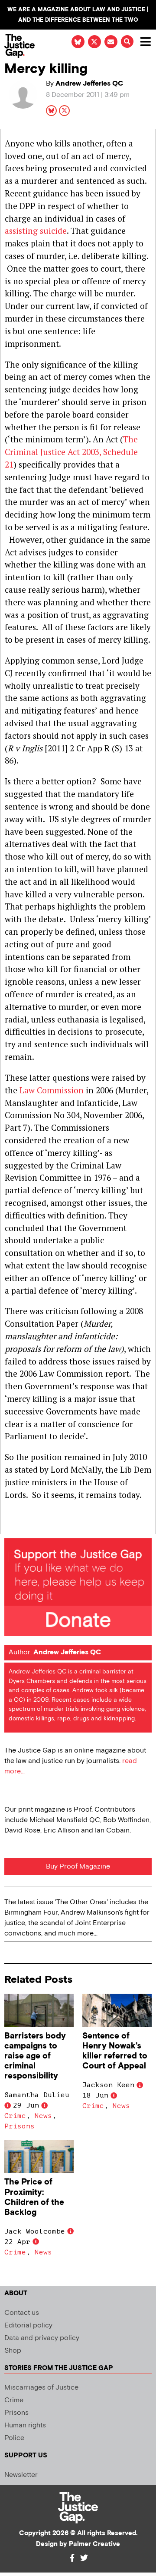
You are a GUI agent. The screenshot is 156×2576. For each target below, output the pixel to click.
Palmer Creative (94, 2544)
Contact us (22, 2313)
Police (14, 2438)
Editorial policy (28, 2325)
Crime (15, 2116)
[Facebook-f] (72, 2558)
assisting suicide (36, 231)
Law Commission (52, 1090)
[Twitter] (84, 2558)
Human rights (25, 2425)
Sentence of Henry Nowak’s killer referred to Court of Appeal (115, 2051)
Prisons (19, 2126)
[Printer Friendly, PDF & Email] (11, 1527)
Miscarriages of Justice (41, 2388)
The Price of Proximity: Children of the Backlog (34, 2197)
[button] (127, 41)
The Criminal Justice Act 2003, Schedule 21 (71, 452)
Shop (13, 2351)
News (43, 2116)
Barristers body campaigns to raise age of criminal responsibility (35, 2056)
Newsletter (21, 2475)
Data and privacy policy (42, 2338)
